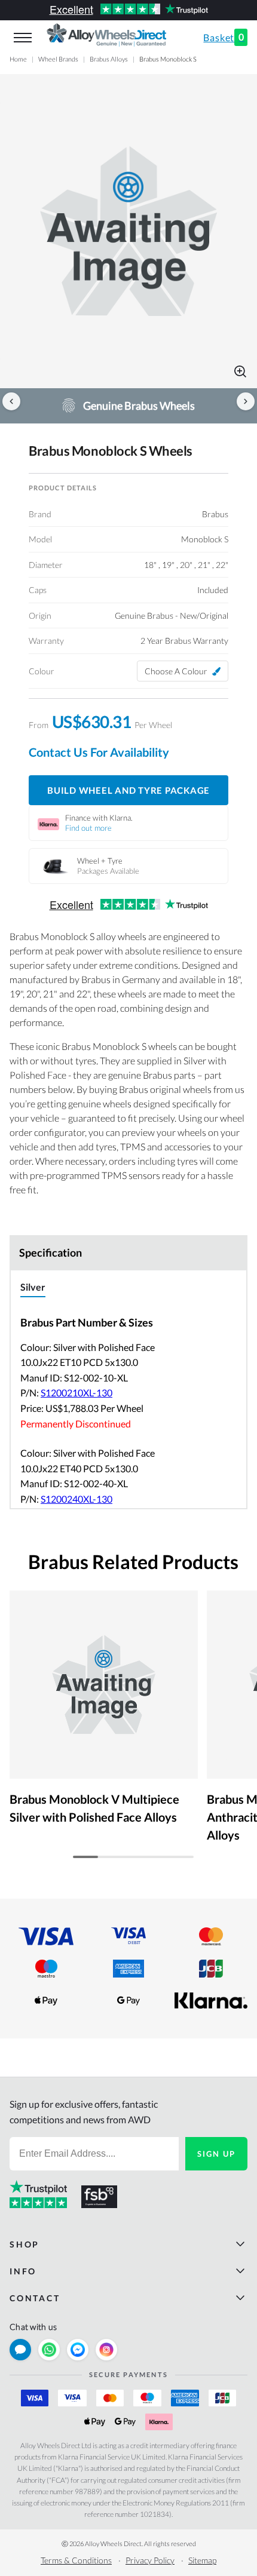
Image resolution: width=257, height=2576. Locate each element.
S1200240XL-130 (77, 1499)
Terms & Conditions (76, 2560)
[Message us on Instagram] (106, 2350)
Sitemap (202, 2560)
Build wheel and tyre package (128, 790)
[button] (128, 231)
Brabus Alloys (109, 59)
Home (18, 59)
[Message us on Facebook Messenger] (78, 2350)
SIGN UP (216, 2154)
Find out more (88, 828)
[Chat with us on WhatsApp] (49, 2350)
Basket (224, 37)
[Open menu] (23, 38)
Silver (33, 1287)
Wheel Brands (58, 59)
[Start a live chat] (20, 2350)
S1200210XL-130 (77, 1393)
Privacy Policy (150, 2560)
